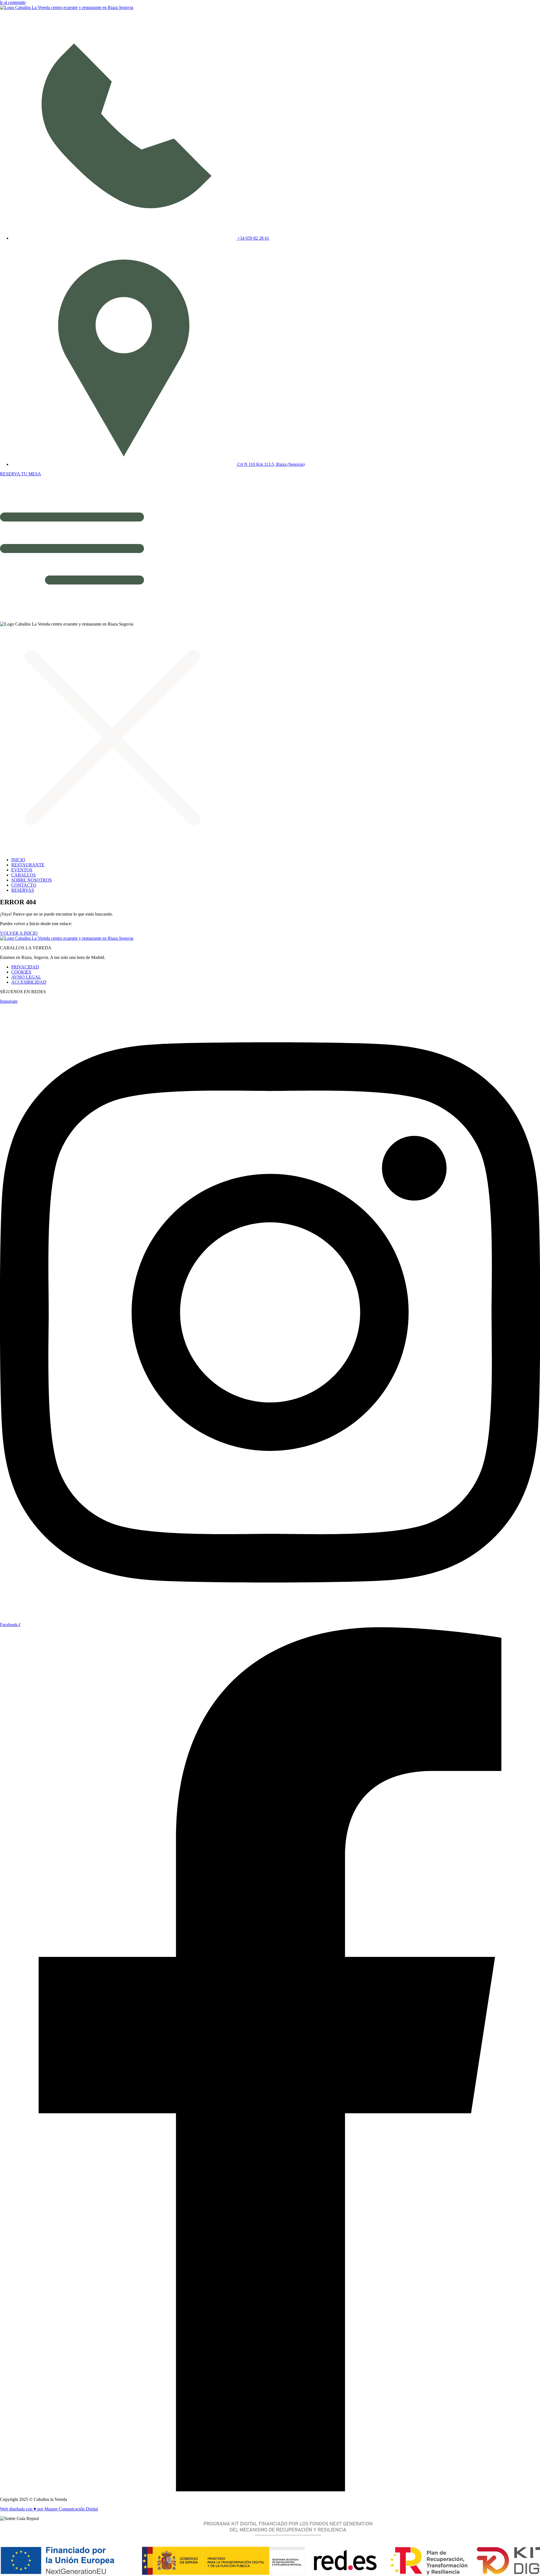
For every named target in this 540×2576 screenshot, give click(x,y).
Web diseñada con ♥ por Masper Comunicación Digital (49, 2509)
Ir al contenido (13, 2)
